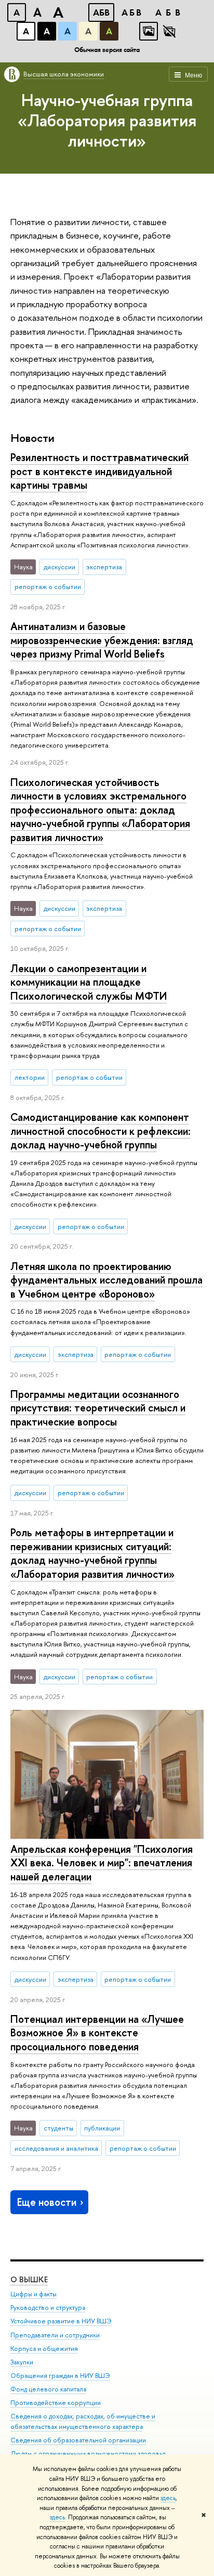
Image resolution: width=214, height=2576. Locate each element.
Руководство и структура (48, 2307)
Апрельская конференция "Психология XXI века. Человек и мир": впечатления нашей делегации (102, 1863)
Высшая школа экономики (64, 74)
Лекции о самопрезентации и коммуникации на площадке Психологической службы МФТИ (89, 982)
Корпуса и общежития (44, 2349)
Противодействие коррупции (56, 2403)
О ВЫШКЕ (29, 2279)
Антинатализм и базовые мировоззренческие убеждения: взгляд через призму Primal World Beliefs (102, 640)
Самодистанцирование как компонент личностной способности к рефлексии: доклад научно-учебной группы (101, 1131)
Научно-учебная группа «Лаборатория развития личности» (107, 120)
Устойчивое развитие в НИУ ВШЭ (61, 2321)
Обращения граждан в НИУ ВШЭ (60, 2376)
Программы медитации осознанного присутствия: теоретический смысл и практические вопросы (98, 1408)
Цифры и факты (34, 2294)
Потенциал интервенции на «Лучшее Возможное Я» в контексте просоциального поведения (97, 2033)
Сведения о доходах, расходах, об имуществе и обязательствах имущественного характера (83, 2421)
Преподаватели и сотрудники (55, 2335)
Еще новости (47, 2202)
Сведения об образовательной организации (78, 2440)
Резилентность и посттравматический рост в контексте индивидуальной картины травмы (99, 471)
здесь (168, 2498)
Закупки (22, 2362)
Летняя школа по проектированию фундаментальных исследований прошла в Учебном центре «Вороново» (106, 1280)
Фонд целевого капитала (48, 2389)
